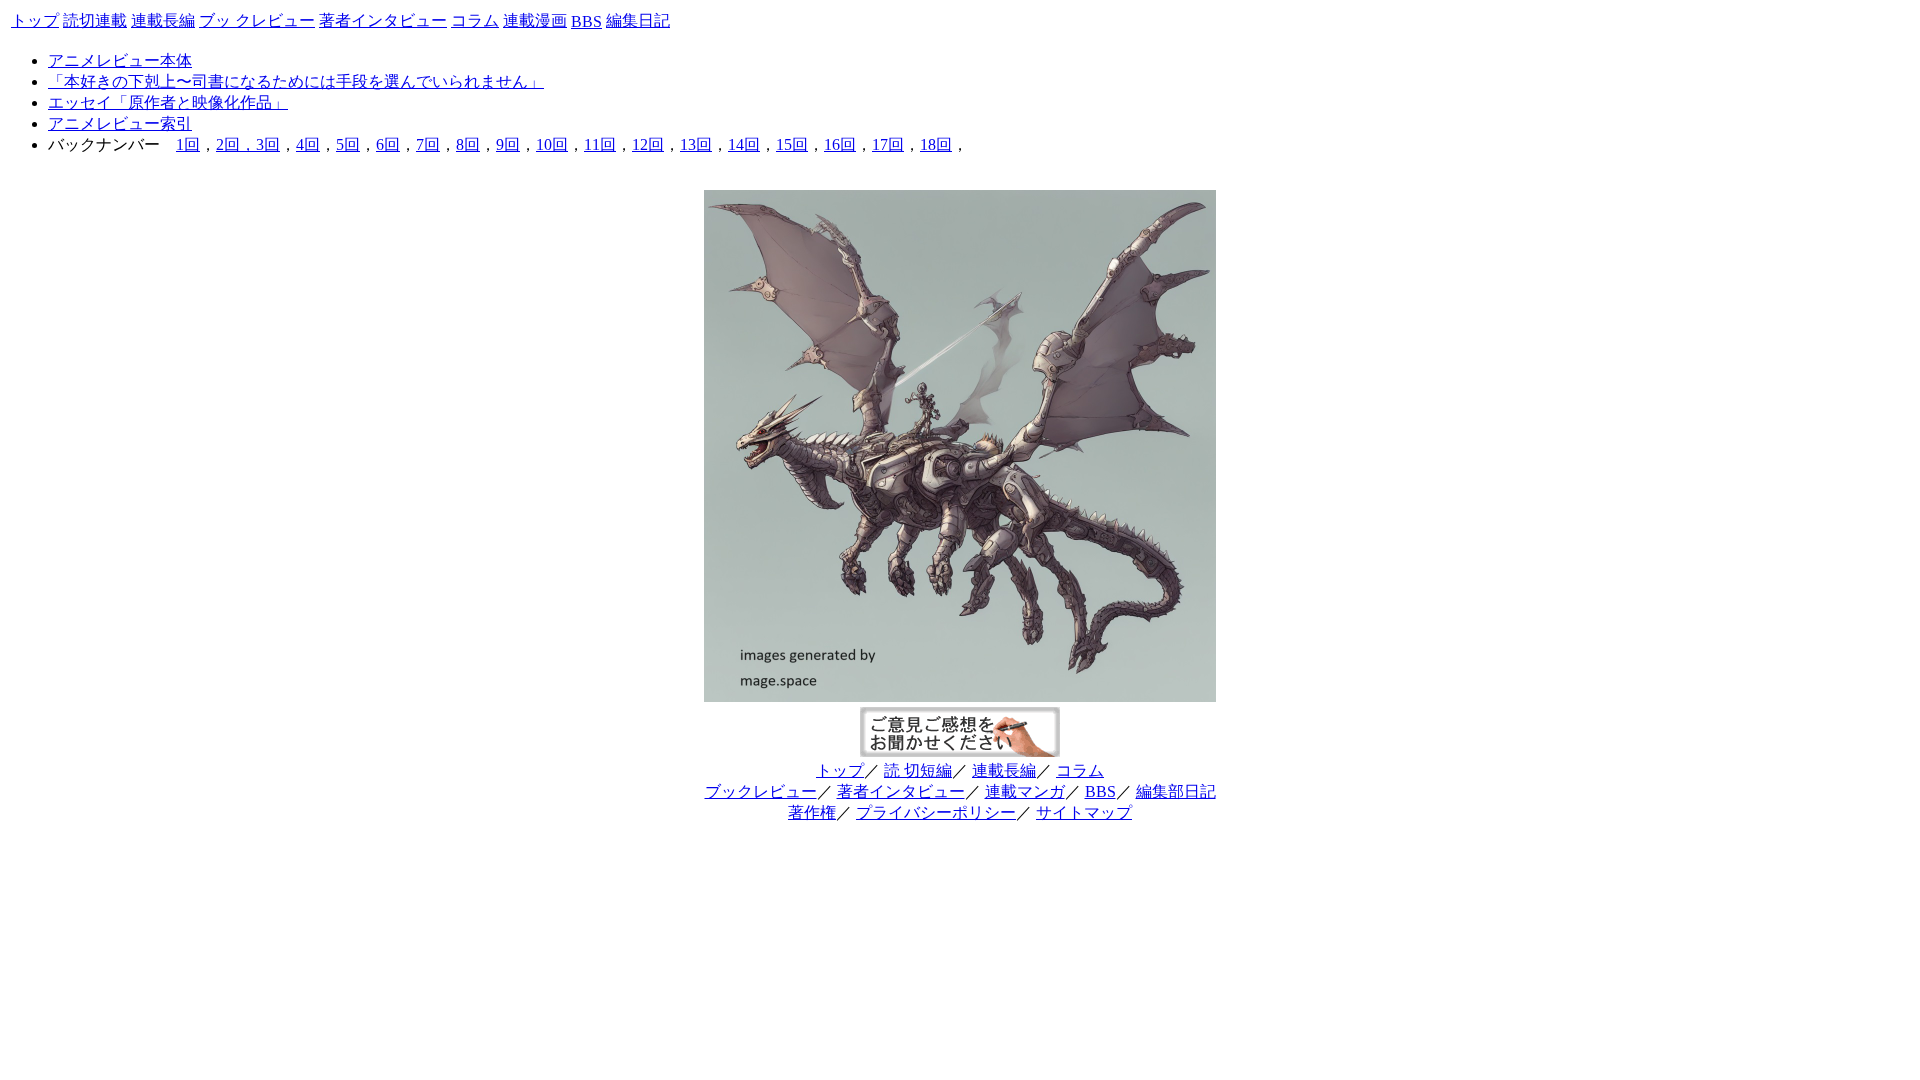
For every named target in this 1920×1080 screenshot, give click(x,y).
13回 (696, 144)
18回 (936, 144)
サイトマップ (1084, 812)
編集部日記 (1176, 791)
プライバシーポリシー (936, 812)
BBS (586, 21)
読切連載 (95, 20)
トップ (35, 20)
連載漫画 (535, 20)
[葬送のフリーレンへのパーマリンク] (960, 693)
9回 (508, 144)
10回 (552, 144)
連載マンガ (1025, 791)
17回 (888, 144)
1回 (188, 144)
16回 (840, 144)
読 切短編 (918, 770)
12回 (648, 144)
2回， (236, 144)
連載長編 (163, 20)
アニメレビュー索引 (120, 123)
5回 (348, 144)
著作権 (812, 812)
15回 (792, 144)
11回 (600, 144)
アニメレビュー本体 (120, 60)
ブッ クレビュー (257, 20)
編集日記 (638, 20)
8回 (468, 144)
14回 (744, 144)
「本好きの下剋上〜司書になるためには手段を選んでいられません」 (296, 81)
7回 (428, 144)
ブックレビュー (761, 791)
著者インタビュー (383, 20)
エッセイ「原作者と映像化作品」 (168, 102)
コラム (475, 20)
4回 (308, 144)
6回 (388, 144)
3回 (268, 144)
